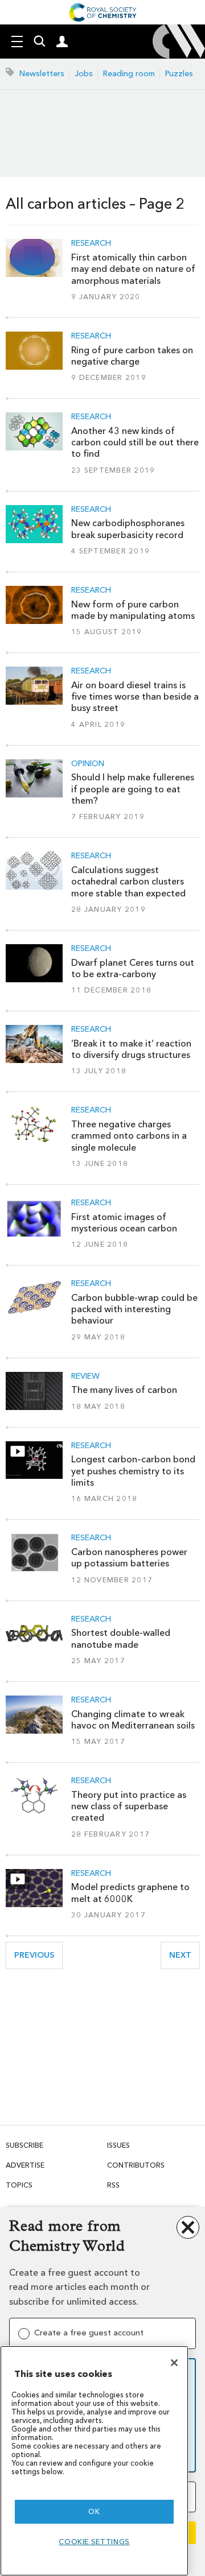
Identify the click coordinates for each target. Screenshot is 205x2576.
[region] (94, 2461)
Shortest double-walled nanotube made (121, 1638)
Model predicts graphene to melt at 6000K (130, 1893)
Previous (38, 1955)
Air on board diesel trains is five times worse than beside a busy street (135, 697)
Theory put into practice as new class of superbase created (129, 1806)
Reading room (129, 74)
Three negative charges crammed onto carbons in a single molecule (129, 1136)
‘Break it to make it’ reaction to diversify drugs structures (131, 1049)
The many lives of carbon (124, 1390)
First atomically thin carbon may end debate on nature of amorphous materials (133, 269)
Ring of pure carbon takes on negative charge (132, 356)
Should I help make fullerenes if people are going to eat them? (133, 789)
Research (91, 243)
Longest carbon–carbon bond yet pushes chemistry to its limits (133, 1471)
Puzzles (179, 74)
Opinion (88, 764)
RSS (113, 2185)
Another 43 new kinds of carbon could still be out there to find (135, 443)
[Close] (174, 2363)
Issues (118, 2145)
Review (85, 1376)
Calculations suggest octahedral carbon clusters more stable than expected (128, 882)
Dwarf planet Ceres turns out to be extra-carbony (133, 968)
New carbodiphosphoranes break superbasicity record (128, 529)
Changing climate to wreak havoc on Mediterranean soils (133, 1720)
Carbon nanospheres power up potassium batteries (129, 1558)
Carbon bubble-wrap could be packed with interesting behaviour (134, 1309)
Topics (19, 2185)
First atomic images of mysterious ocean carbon (124, 1223)
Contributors (136, 2165)
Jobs (84, 74)
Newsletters (42, 74)
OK (94, 2511)
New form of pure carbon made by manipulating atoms (133, 610)
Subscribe (24, 2145)
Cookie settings (94, 2542)
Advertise (25, 2165)
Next (184, 1955)
